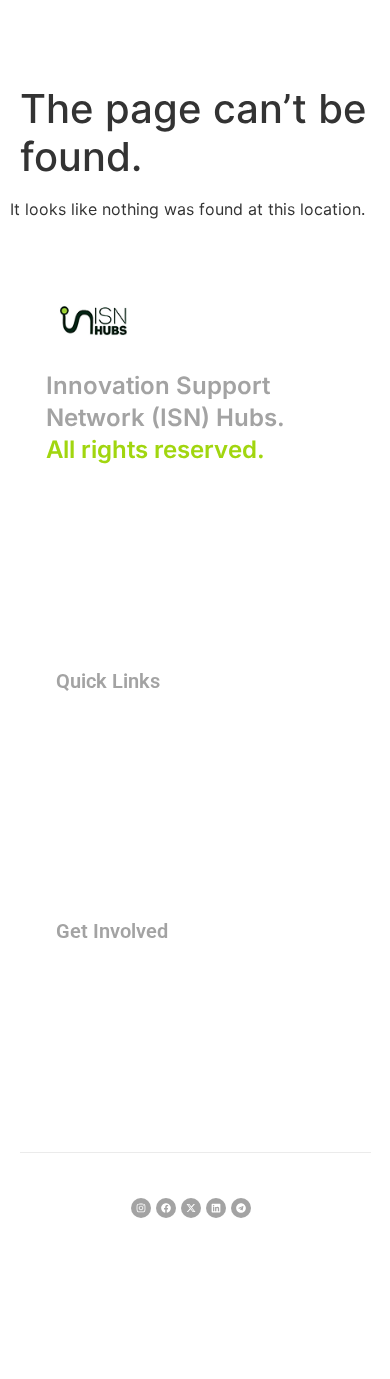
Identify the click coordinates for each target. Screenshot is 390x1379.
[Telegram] (241, 1208)
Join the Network (128, 977)
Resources (106, 829)
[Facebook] (166, 1208)
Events (93, 1045)
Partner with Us (122, 1011)
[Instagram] (141, 1208)
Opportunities (117, 795)
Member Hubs (118, 761)
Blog (86, 863)
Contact (97, 1079)
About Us (102, 727)
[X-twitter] (191, 1208)
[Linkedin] (216, 1208)
